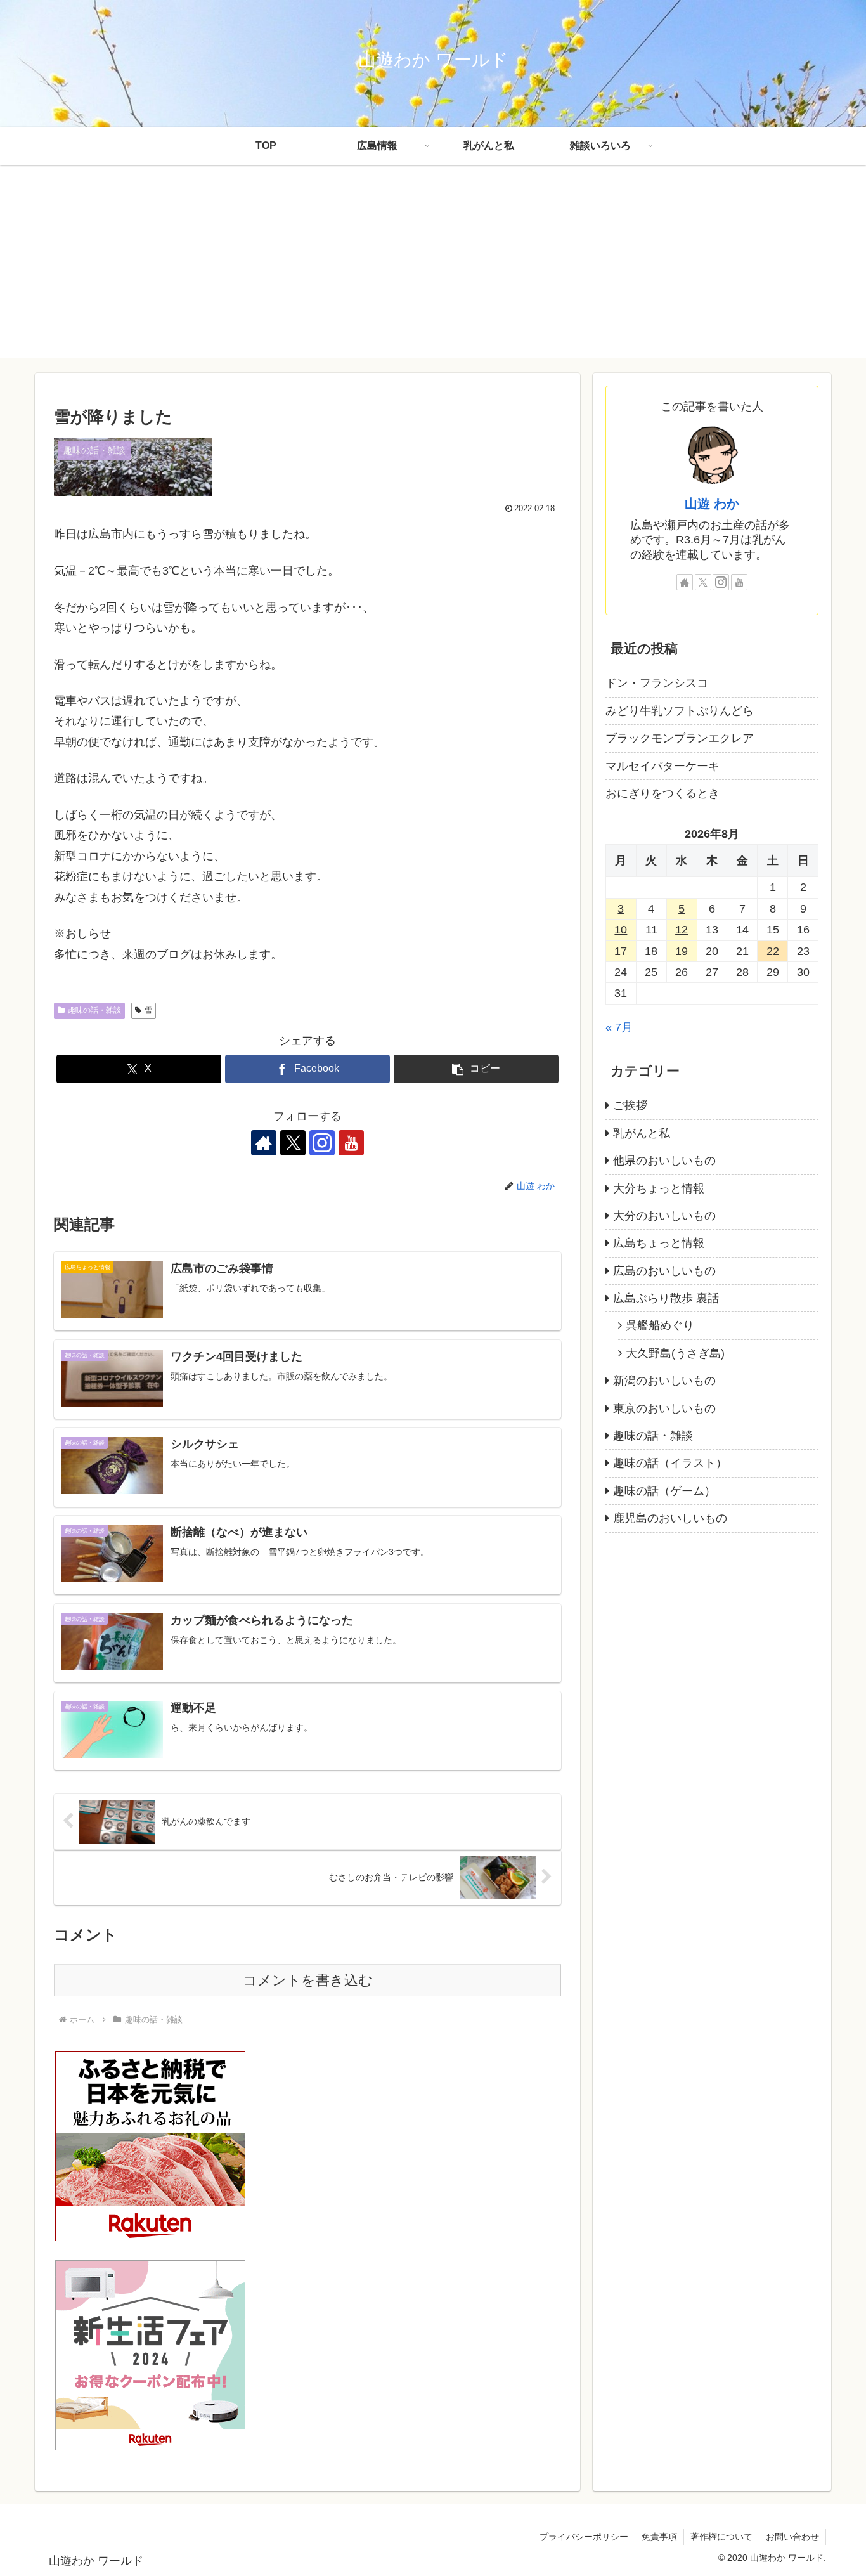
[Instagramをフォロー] (322, 1143)
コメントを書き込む (308, 1980)
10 (621, 930)
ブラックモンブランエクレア (680, 738)
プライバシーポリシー (584, 2537)
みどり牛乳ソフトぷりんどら (680, 711)
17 (621, 951)
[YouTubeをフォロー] (351, 1143)
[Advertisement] (433, 269)
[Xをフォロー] (293, 1143)
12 (682, 930)
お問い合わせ (792, 2537)
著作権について (721, 2537)
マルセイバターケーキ (662, 765)
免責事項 (659, 2537)
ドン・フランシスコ (657, 683)
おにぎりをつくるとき (662, 793)
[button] (476, 1069)
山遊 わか (712, 504)
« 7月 (619, 1027)
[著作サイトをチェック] (264, 1143)
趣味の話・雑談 (94, 1010)
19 (682, 951)
